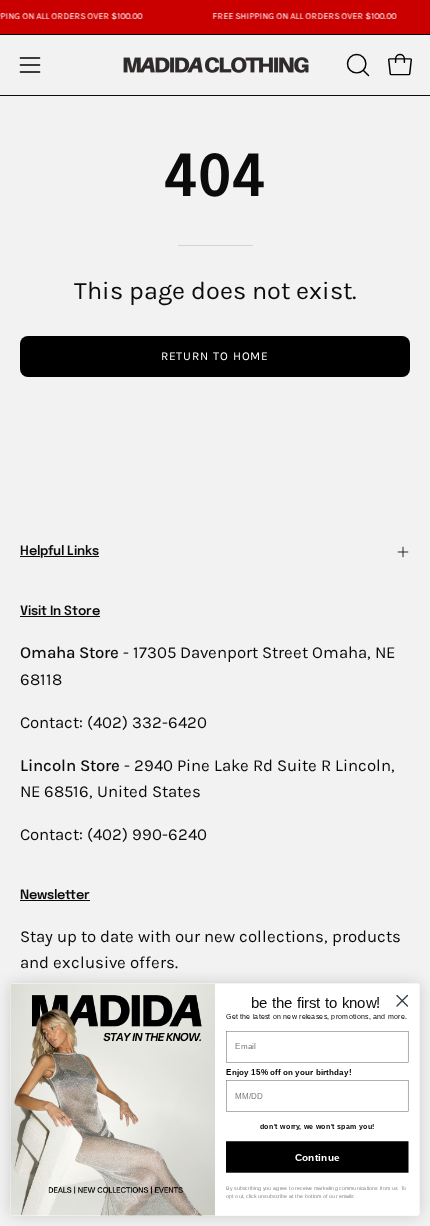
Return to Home (215, 356)
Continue (317, 1157)
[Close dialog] (402, 1000)
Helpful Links (59, 551)
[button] (356, 65)
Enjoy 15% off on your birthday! (288, 1072)
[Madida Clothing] (215, 64)
